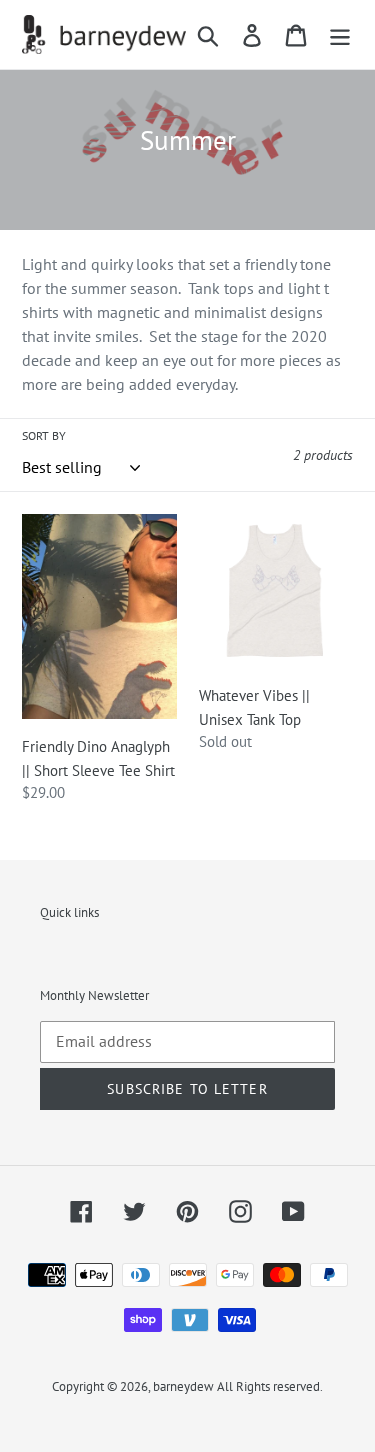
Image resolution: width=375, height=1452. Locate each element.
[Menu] (340, 35)
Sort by (44, 435)
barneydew (183, 1386)
